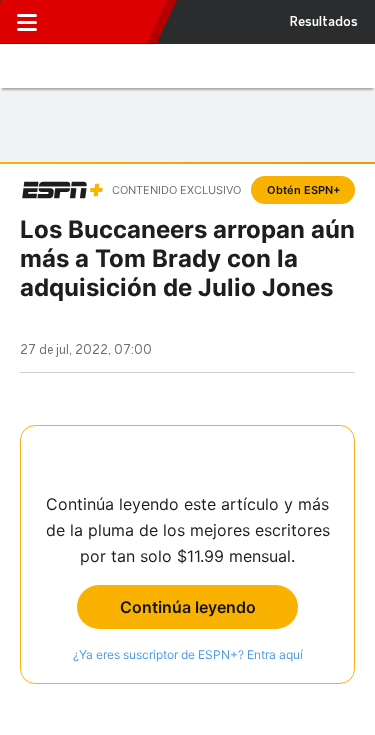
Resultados (324, 22)
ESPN (107, 22)
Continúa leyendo (188, 607)
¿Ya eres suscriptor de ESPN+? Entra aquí (188, 654)
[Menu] (27, 22)
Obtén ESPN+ (303, 190)
